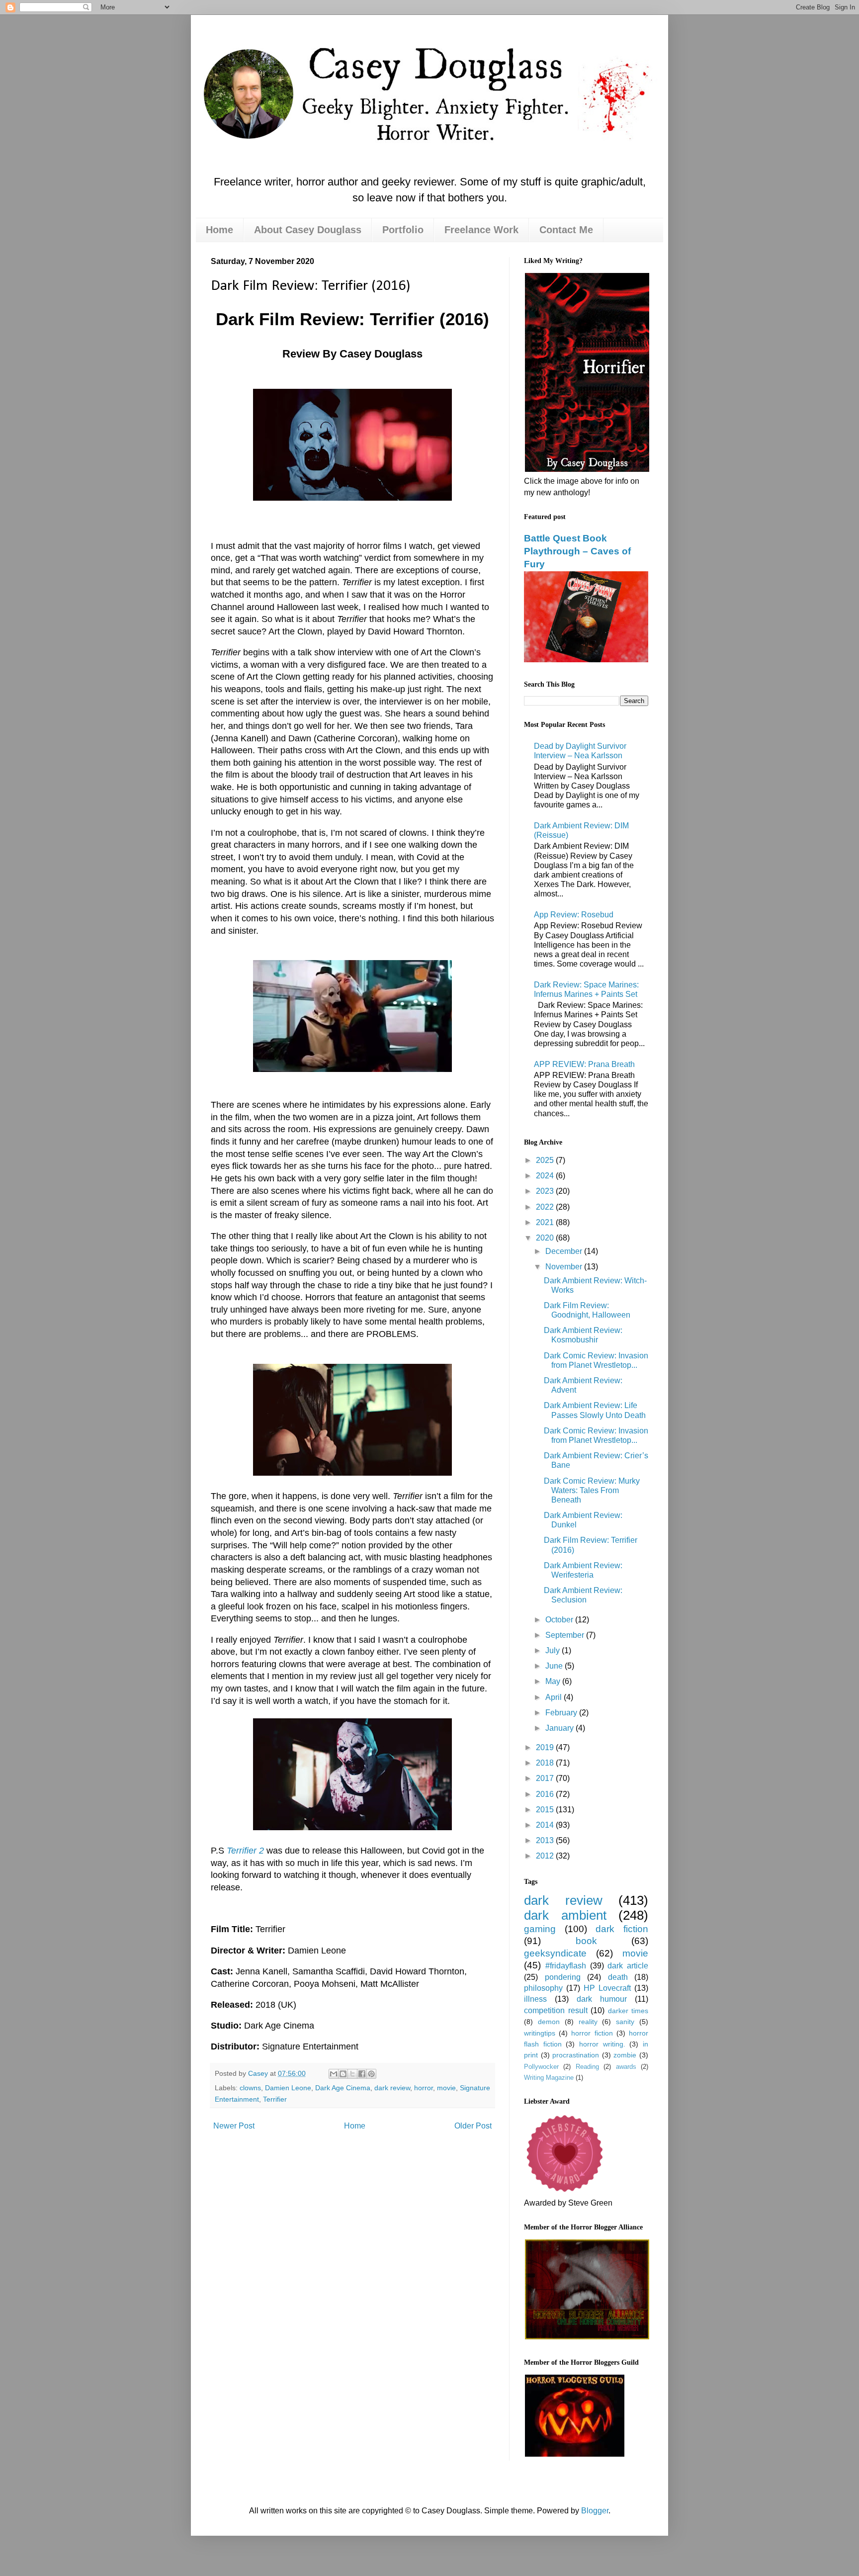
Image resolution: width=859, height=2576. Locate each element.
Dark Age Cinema (343, 2088)
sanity (625, 2022)
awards (626, 2067)
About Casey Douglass (308, 230)
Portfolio (403, 230)
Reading (587, 2067)
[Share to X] (352, 2074)
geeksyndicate (555, 1953)
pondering (563, 1977)
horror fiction (592, 2033)
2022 (546, 1207)
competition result (556, 2010)
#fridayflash (566, 1966)
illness (535, 1999)
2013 (546, 1840)
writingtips (540, 2033)
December (565, 1251)
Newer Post (234, 2126)
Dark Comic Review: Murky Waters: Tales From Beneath (592, 1490)
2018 (546, 1763)
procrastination (576, 2055)
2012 (546, 1856)
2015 (546, 1810)
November (565, 1267)
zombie (625, 2055)
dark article (628, 1966)
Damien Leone (288, 2088)
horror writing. (602, 2044)
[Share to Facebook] (362, 2074)
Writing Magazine (549, 2078)
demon (549, 2022)
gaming (540, 1929)
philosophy (543, 1988)
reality (588, 2022)
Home (219, 230)
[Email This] (334, 2074)
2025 (546, 1160)
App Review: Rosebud (574, 915)
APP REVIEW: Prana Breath (584, 1064)
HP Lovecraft (607, 1988)
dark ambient (565, 1915)
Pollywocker (541, 2067)
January (560, 1728)
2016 (546, 1794)
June (555, 1666)
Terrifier (275, 2099)
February (562, 1713)
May (554, 1681)
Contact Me (566, 230)
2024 (546, 1176)
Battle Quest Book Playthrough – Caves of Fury (577, 551)
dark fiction (622, 1929)
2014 (546, 1825)
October (560, 1620)
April (555, 1697)
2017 (546, 1778)
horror (424, 2088)
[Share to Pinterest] (371, 2074)
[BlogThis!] (343, 2074)
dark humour (602, 1999)
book (586, 1941)
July (554, 1650)
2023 (546, 1191)
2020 (546, 1238)
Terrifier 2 (245, 1851)
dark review (392, 2088)
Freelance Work (481, 230)
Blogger (595, 2511)
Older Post (473, 2126)
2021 (546, 1222)
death (618, 1977)
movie (446, 2088)
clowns (250, 2088)
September (566, 1635)
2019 (546, 1747)
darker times (628, 2011)
